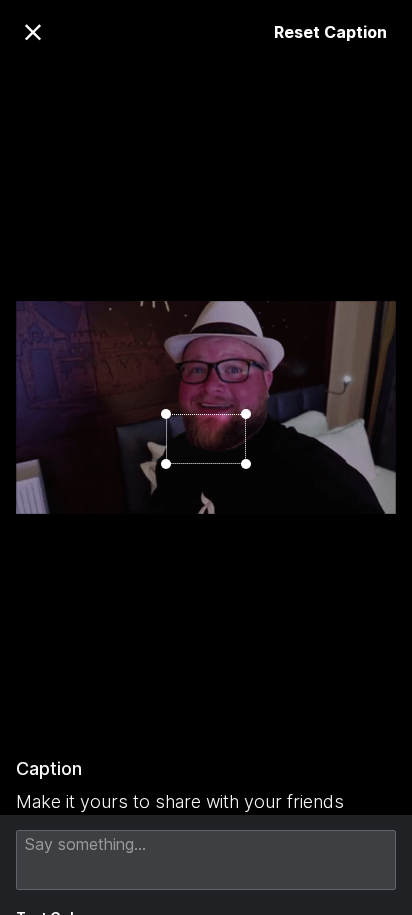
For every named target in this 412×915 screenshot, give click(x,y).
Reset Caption (330, 32)
